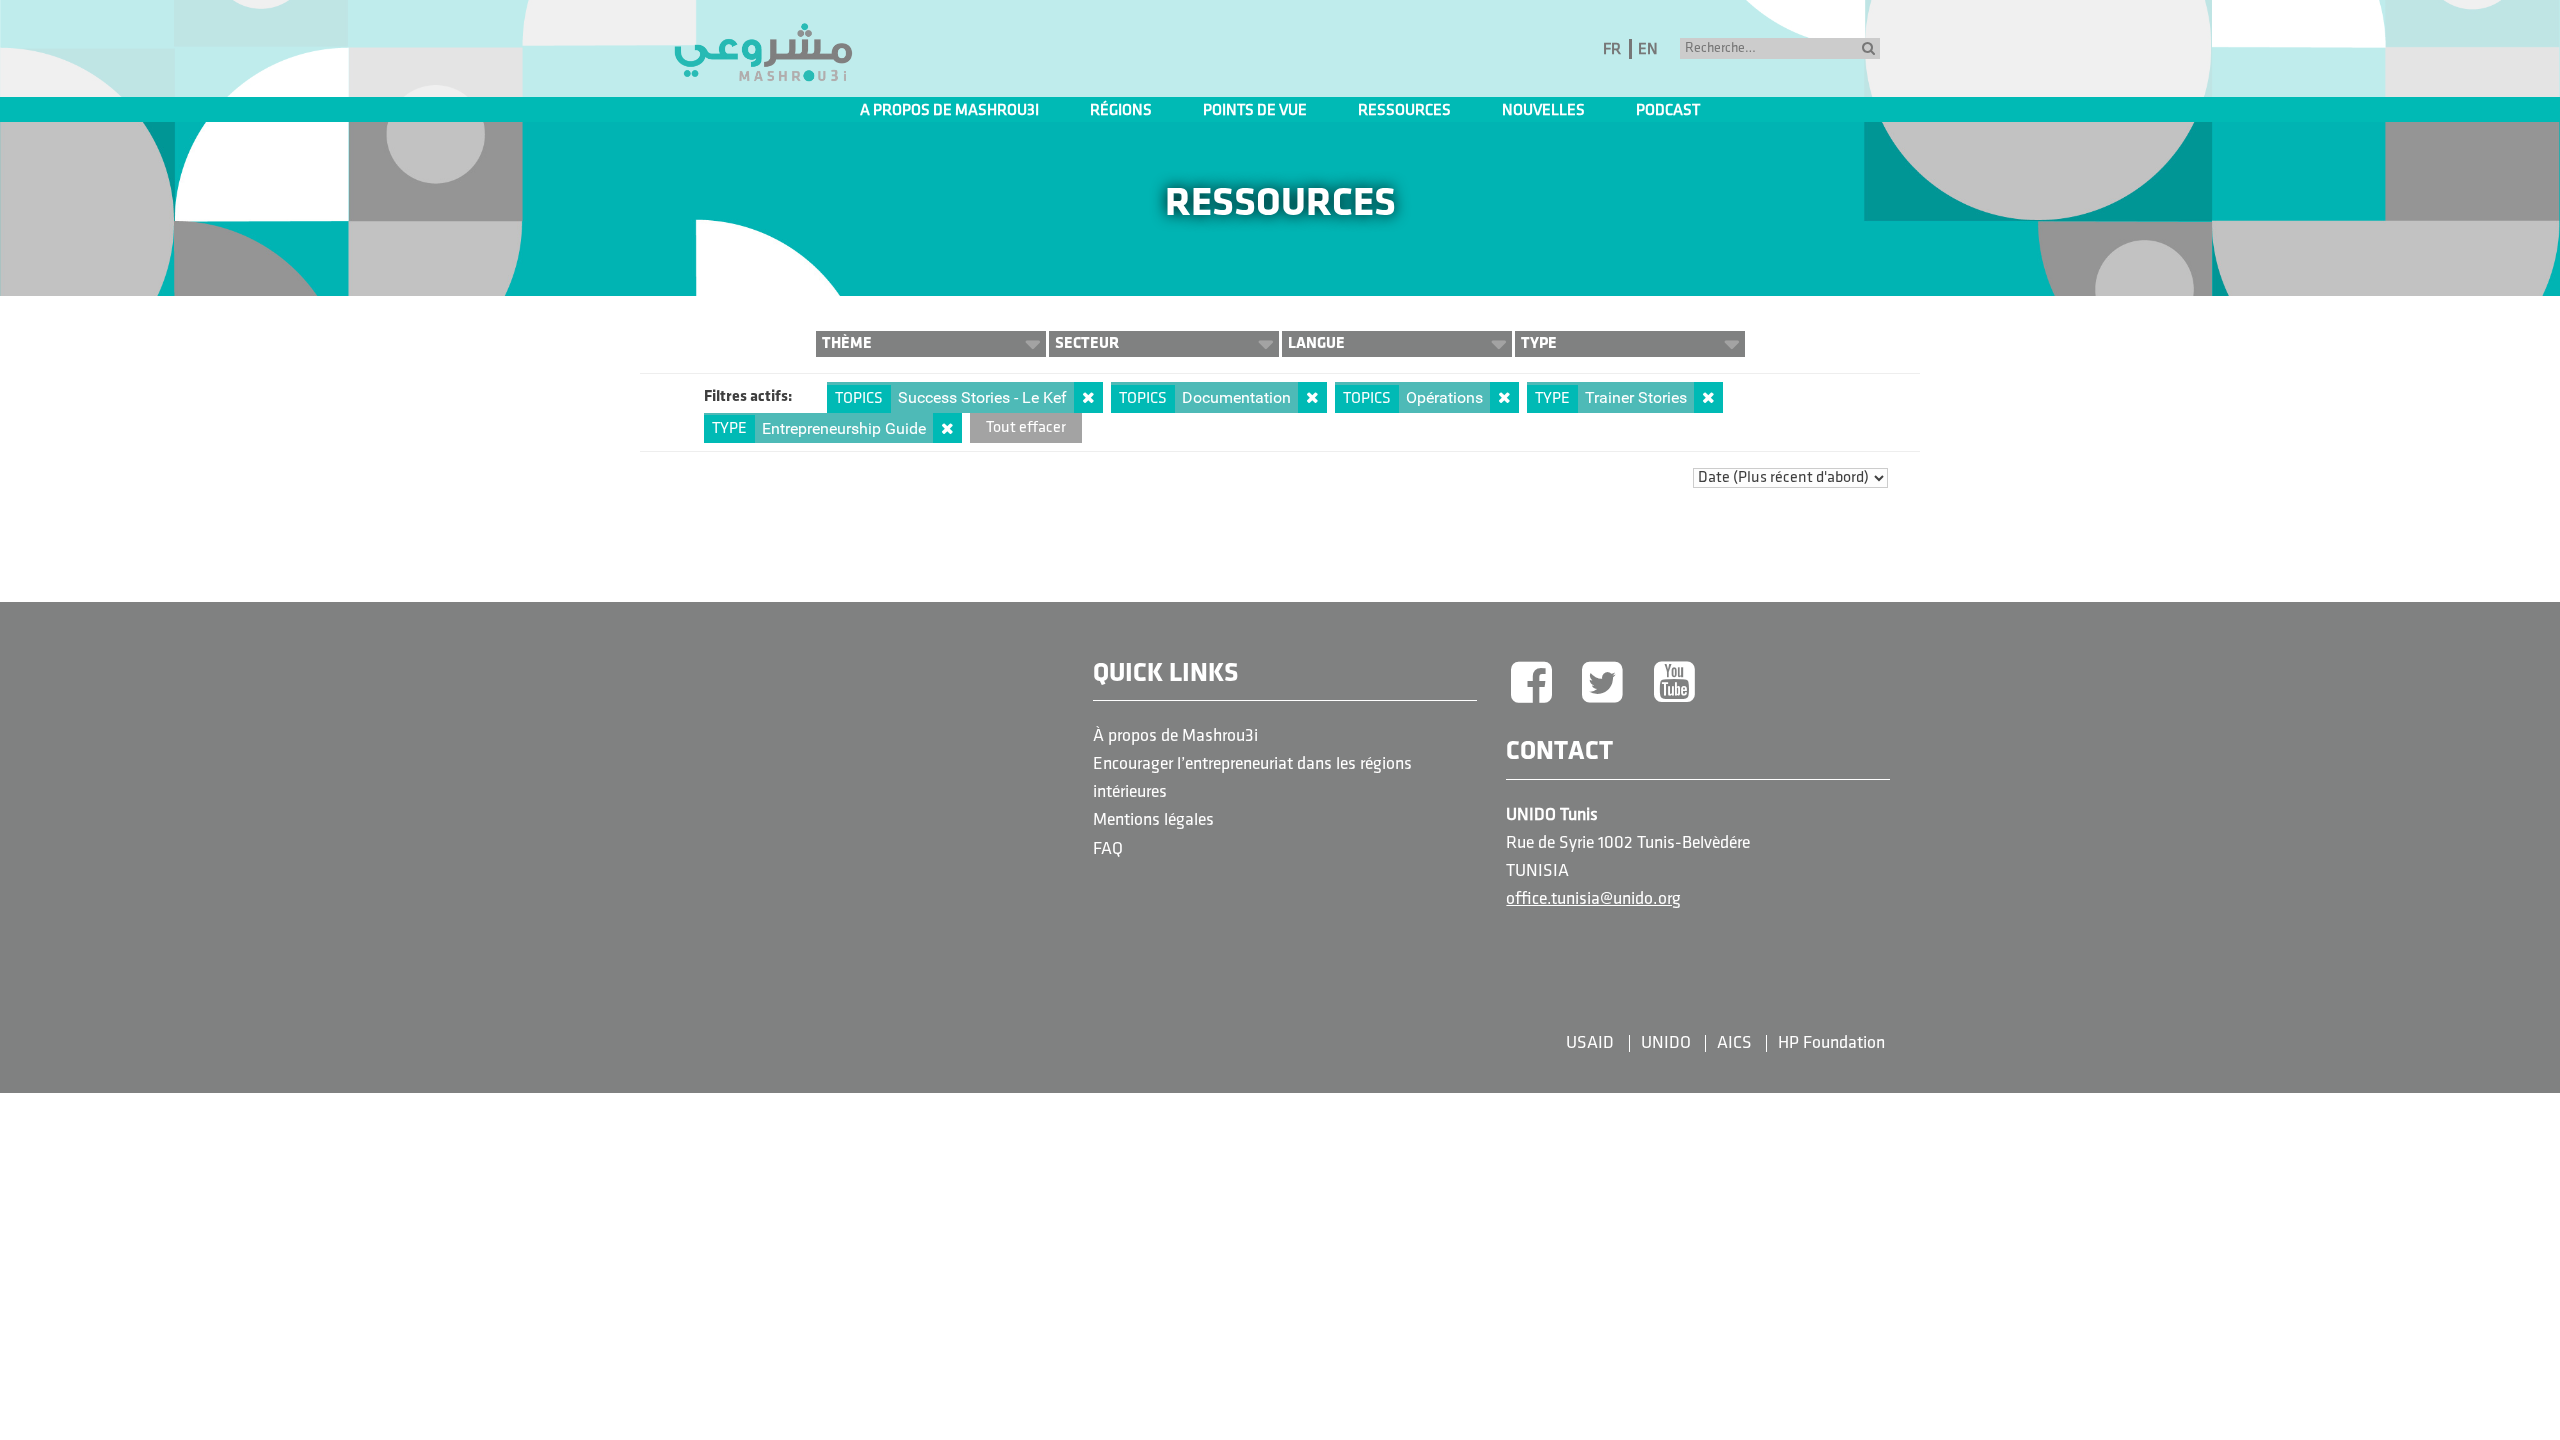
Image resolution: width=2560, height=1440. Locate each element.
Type (1539, 343)
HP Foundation (1831, 1043)
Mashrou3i (763, 53)
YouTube (1675, 684)
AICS (1734, 1043)
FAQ (1108, 849)
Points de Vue (1255, 111)
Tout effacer (1026, 428)
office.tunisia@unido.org (1593, 899)
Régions (1121, 111)
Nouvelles (1543, 111)
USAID (1590, 1043)
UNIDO (1666, 1043)
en (1648, 50)
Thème (847, 343)
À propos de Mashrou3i (1175, 736)
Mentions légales (1153, 820)
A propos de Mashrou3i (949, 111)
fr (1612, 50)
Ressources (1404, 111)
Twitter (1603, 684)
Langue (1316, 343)
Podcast (1668, 111)
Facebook (1531, 684)
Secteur (1087, 343)
